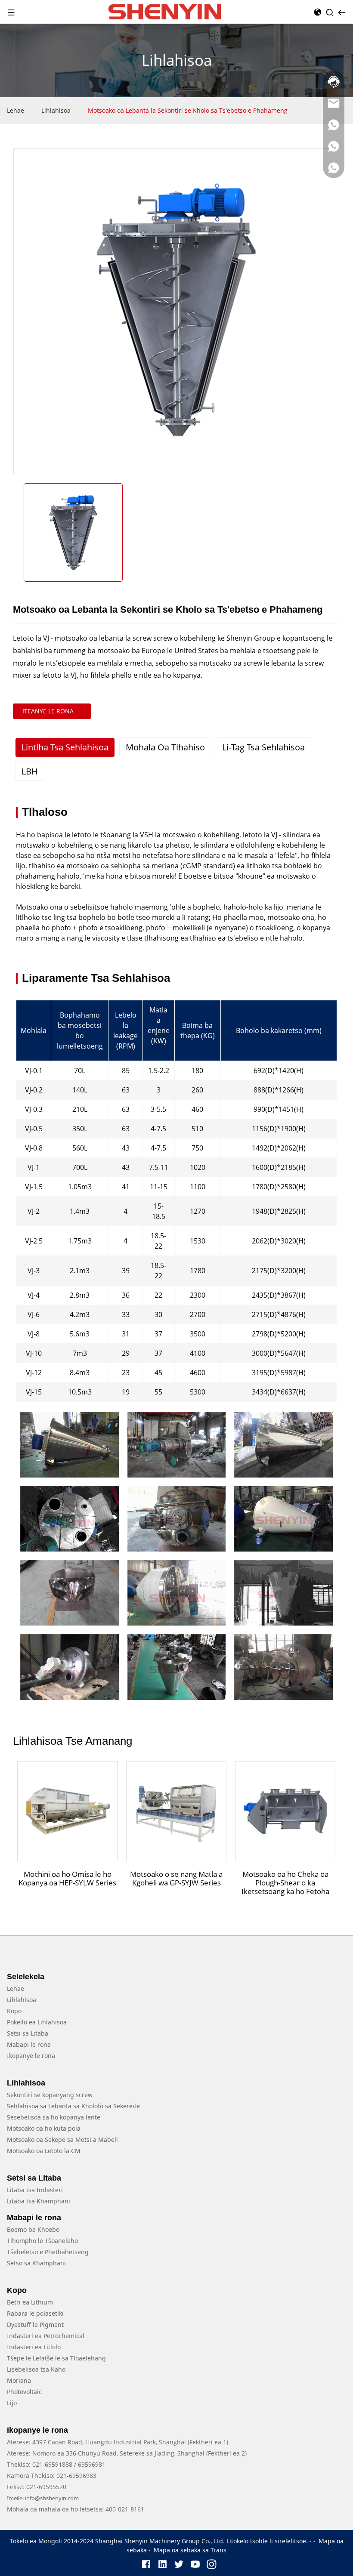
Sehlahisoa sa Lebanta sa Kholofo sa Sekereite (73, 2106)
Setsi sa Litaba (28, 2033)
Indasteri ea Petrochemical (46, 2336)
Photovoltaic (24, 2392)
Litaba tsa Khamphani (39, 2201)
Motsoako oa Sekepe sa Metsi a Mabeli (62, 2139)
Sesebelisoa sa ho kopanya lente (54, 2117)
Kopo (14, 2011)
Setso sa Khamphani (36, 2263)
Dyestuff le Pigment (35, 2325)
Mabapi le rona (29, 2044)
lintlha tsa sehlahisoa (65, 747)
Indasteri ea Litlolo (34, 2347)
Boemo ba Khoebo (33, 2229)
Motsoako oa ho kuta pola (44, 2128)
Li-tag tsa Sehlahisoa (263, 747)
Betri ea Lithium (30, 2302)
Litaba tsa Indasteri (35, 2190)
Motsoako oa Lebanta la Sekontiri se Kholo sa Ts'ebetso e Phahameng (188, 110)
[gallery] (69, 1445)
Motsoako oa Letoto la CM (44, 2151)
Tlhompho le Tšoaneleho (42, 2241)
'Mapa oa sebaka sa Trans (189, 2550)
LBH (30, 771)
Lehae (15, 110)
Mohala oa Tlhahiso (165, 747)
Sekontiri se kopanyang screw (50, 2095)
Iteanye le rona (48, 711)
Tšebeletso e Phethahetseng (48, 2252)
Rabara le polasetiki (35, 2313)
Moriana (19, 2380)
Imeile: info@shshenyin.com (43, 2498)
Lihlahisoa (56, 110)
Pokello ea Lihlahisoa (37, 2022)
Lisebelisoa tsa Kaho (36, 2369)
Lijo (12, 2403)
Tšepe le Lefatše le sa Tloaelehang (56, 2358)
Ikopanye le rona (31, 2056)
